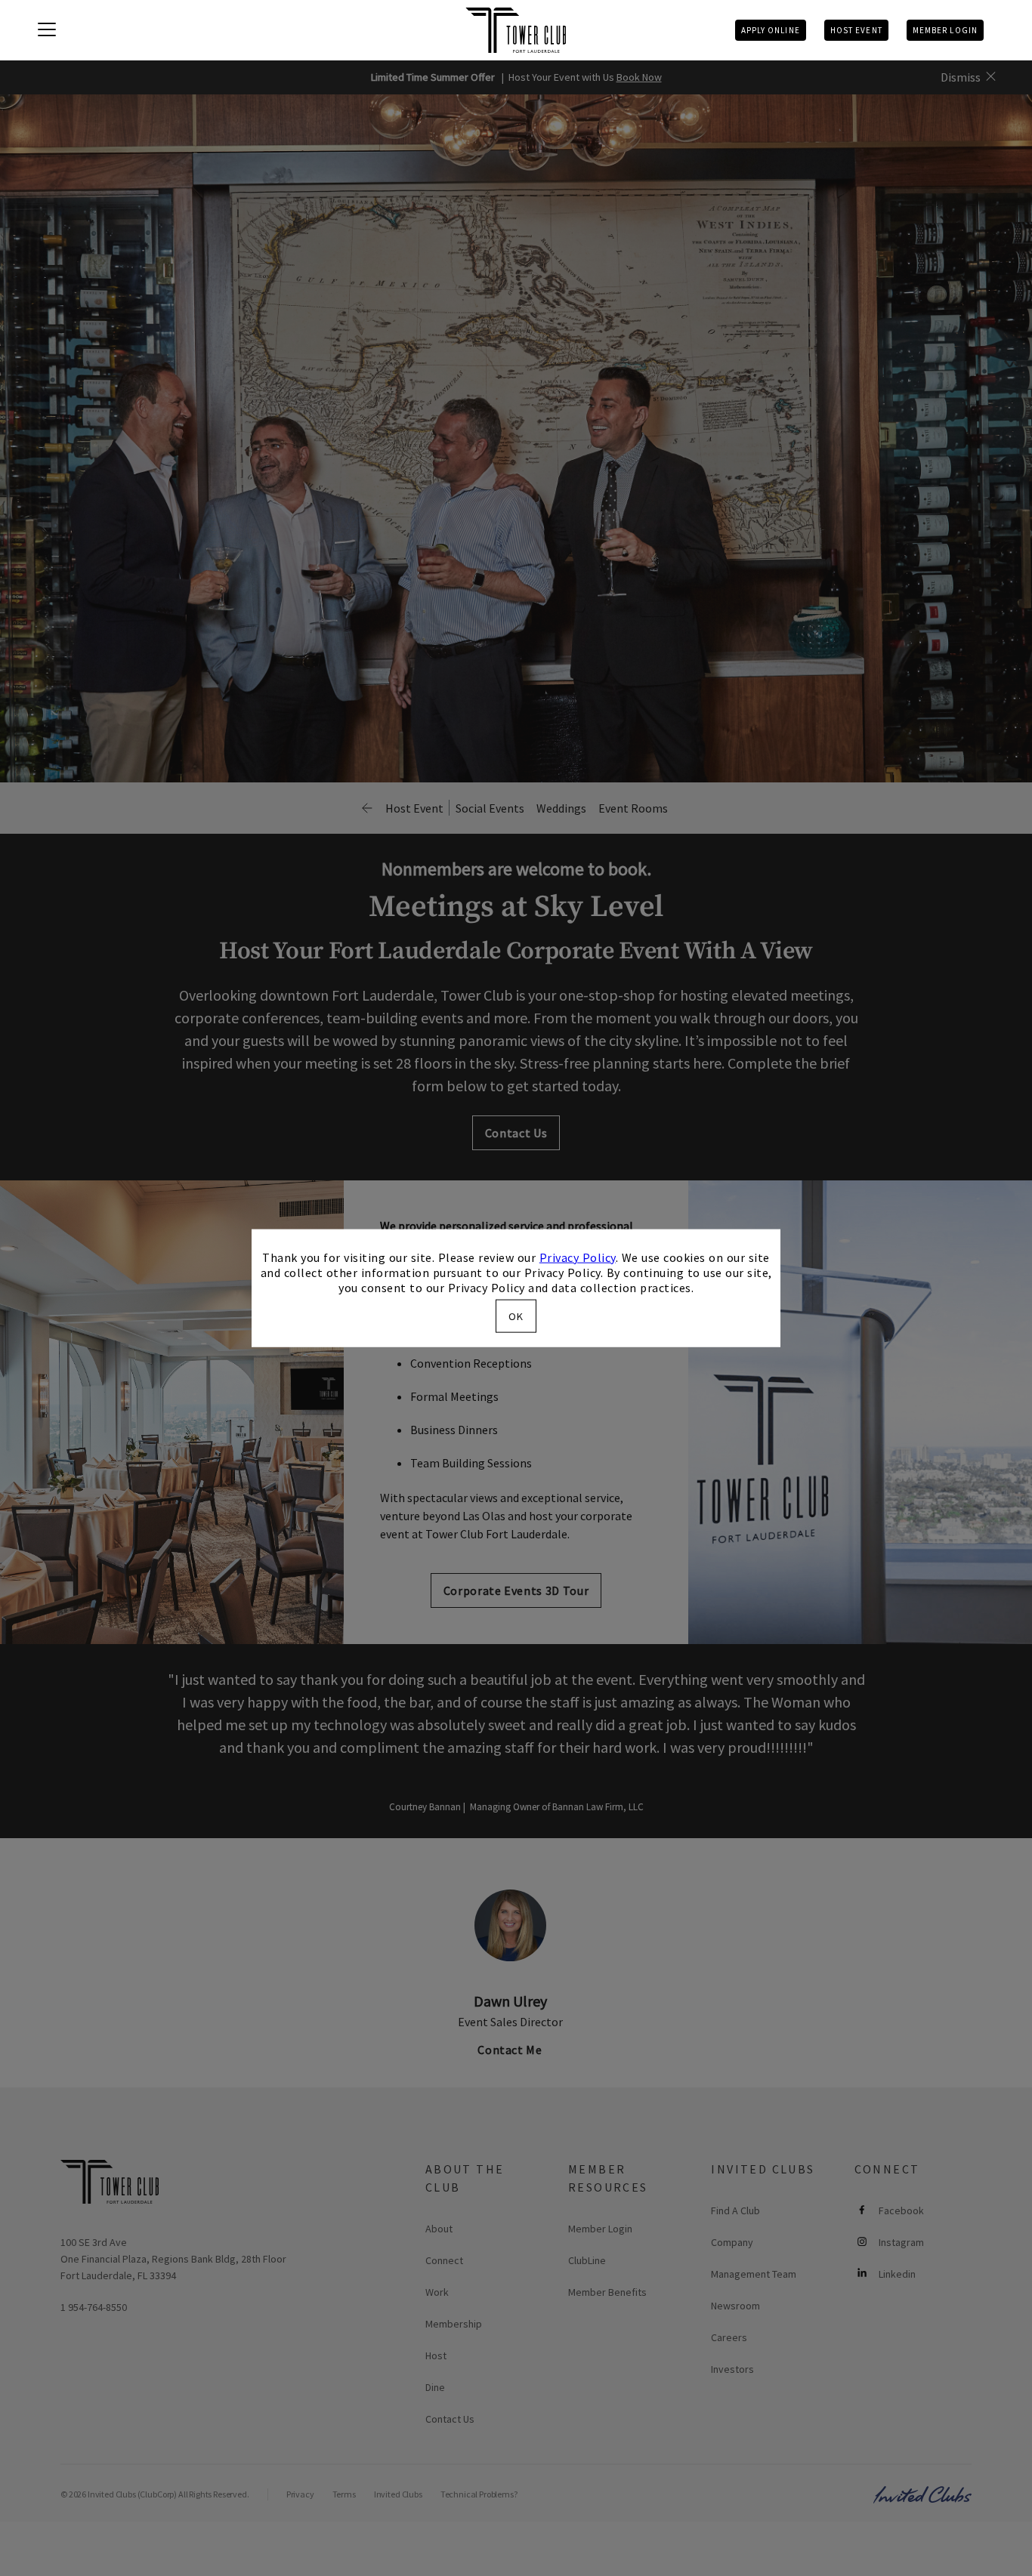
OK (516, 1316)
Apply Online (771, 30)
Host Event (856, 30)
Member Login (945, 30)
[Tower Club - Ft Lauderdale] (516, 30)
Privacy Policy (578, 1257)
